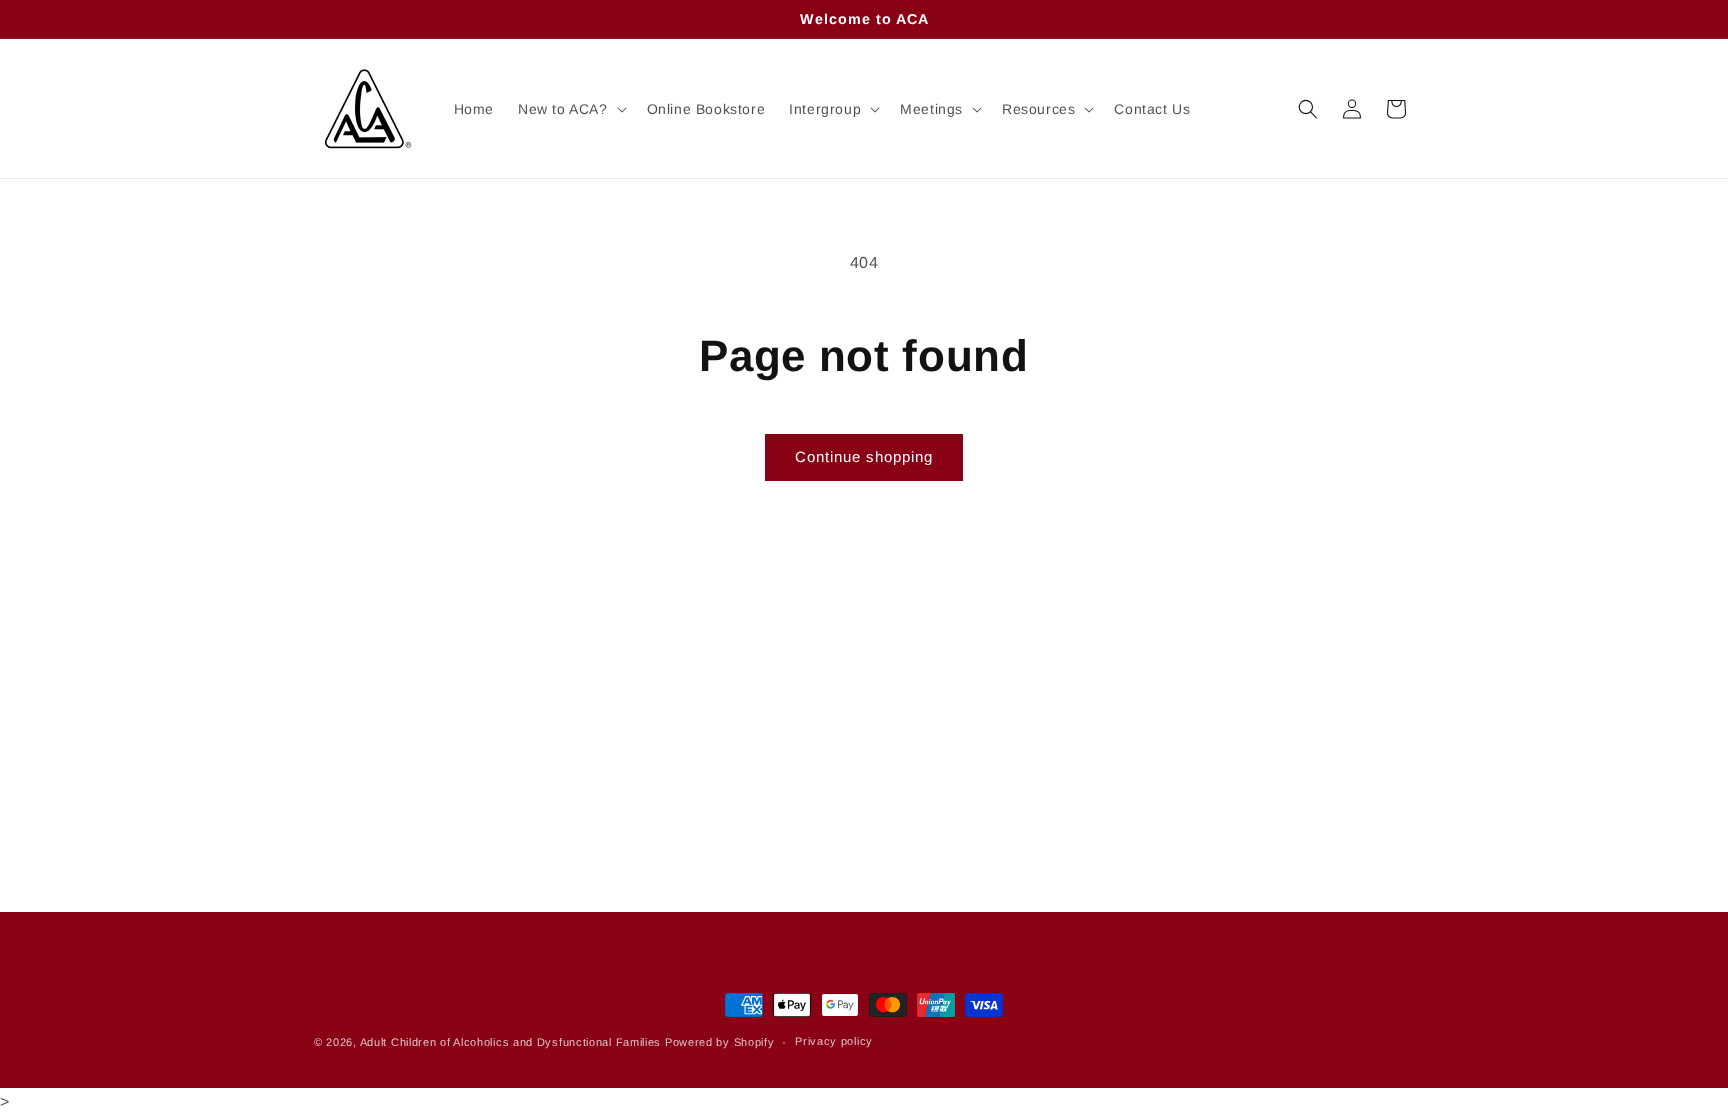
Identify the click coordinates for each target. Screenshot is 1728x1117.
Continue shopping (864, 456)
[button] (570, 109)
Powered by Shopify (720, 1042)
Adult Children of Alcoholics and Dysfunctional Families (511, 1042)
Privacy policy (834, 1042)
